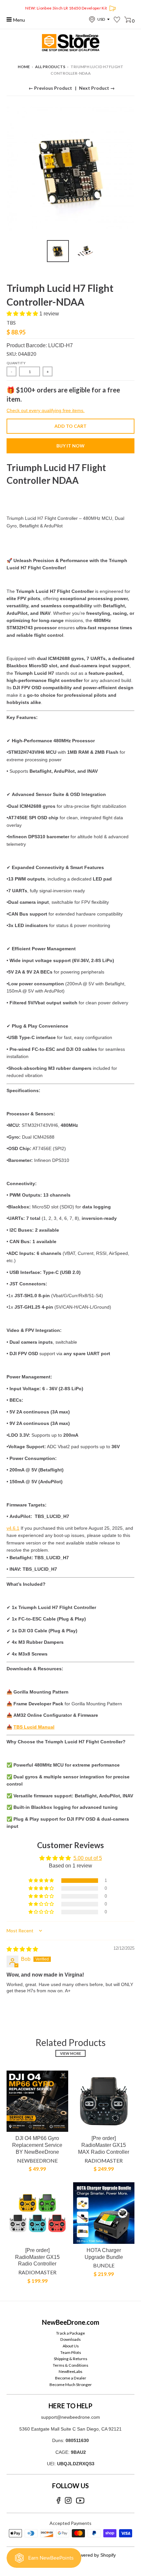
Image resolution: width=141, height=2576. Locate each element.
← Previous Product (50, 88)
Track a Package (70, 2333)
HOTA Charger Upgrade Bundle (104, 2254)
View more (70, 2053)
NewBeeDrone (37, 2160)
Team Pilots (71, 2352)
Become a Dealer (71, 2378)
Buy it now (70, 446)
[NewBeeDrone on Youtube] (80, 2500)
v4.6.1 (13, 1528)
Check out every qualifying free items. (46, 410)
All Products (50, 67)
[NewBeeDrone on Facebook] (59, 2500)
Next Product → (97, 88)
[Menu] (9, 19)
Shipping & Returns (70, 2359)
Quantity (16, 363)
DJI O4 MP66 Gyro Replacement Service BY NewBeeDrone (37, 2145)
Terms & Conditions (70, 2365)
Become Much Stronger (71, 2385)
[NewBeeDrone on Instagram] (68, 2500)
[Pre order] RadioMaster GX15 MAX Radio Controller (104, 2145)
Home (24, 67)
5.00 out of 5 (88, 1858)
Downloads (70, 2339)
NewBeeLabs (70, 2371)
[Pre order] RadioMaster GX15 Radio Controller (37, 2257)
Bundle (104, 2265)
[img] (22, 1949)
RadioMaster (104, 2160)
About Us (71, 2346)
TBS (11, 323)
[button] (23, 314)
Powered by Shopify (95, 2555)
